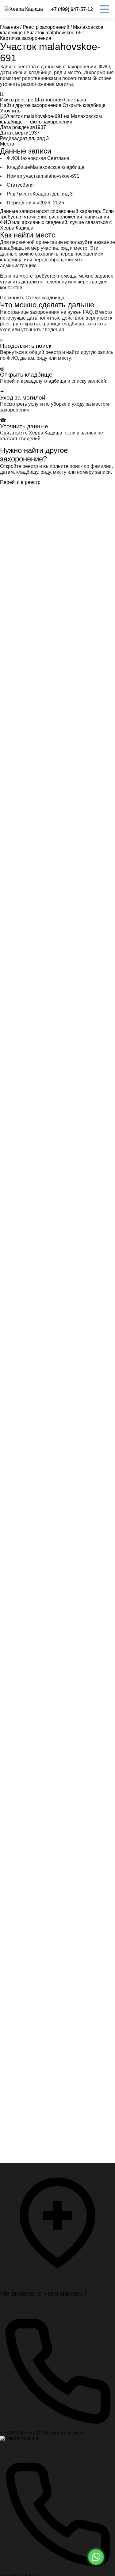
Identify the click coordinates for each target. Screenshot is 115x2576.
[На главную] (19, 2438)
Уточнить (10, 111)
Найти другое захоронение (31, 105)
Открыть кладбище (84, 105)
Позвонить (12, 298)
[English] (10, 2551)
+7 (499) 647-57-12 (72, 9)
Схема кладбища (45, 298)
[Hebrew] (16, 2551)
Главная (10, 27)
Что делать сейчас (64, 2433)
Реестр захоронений (46, 27)
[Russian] (22, 2551)
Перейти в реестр (20, 482)
